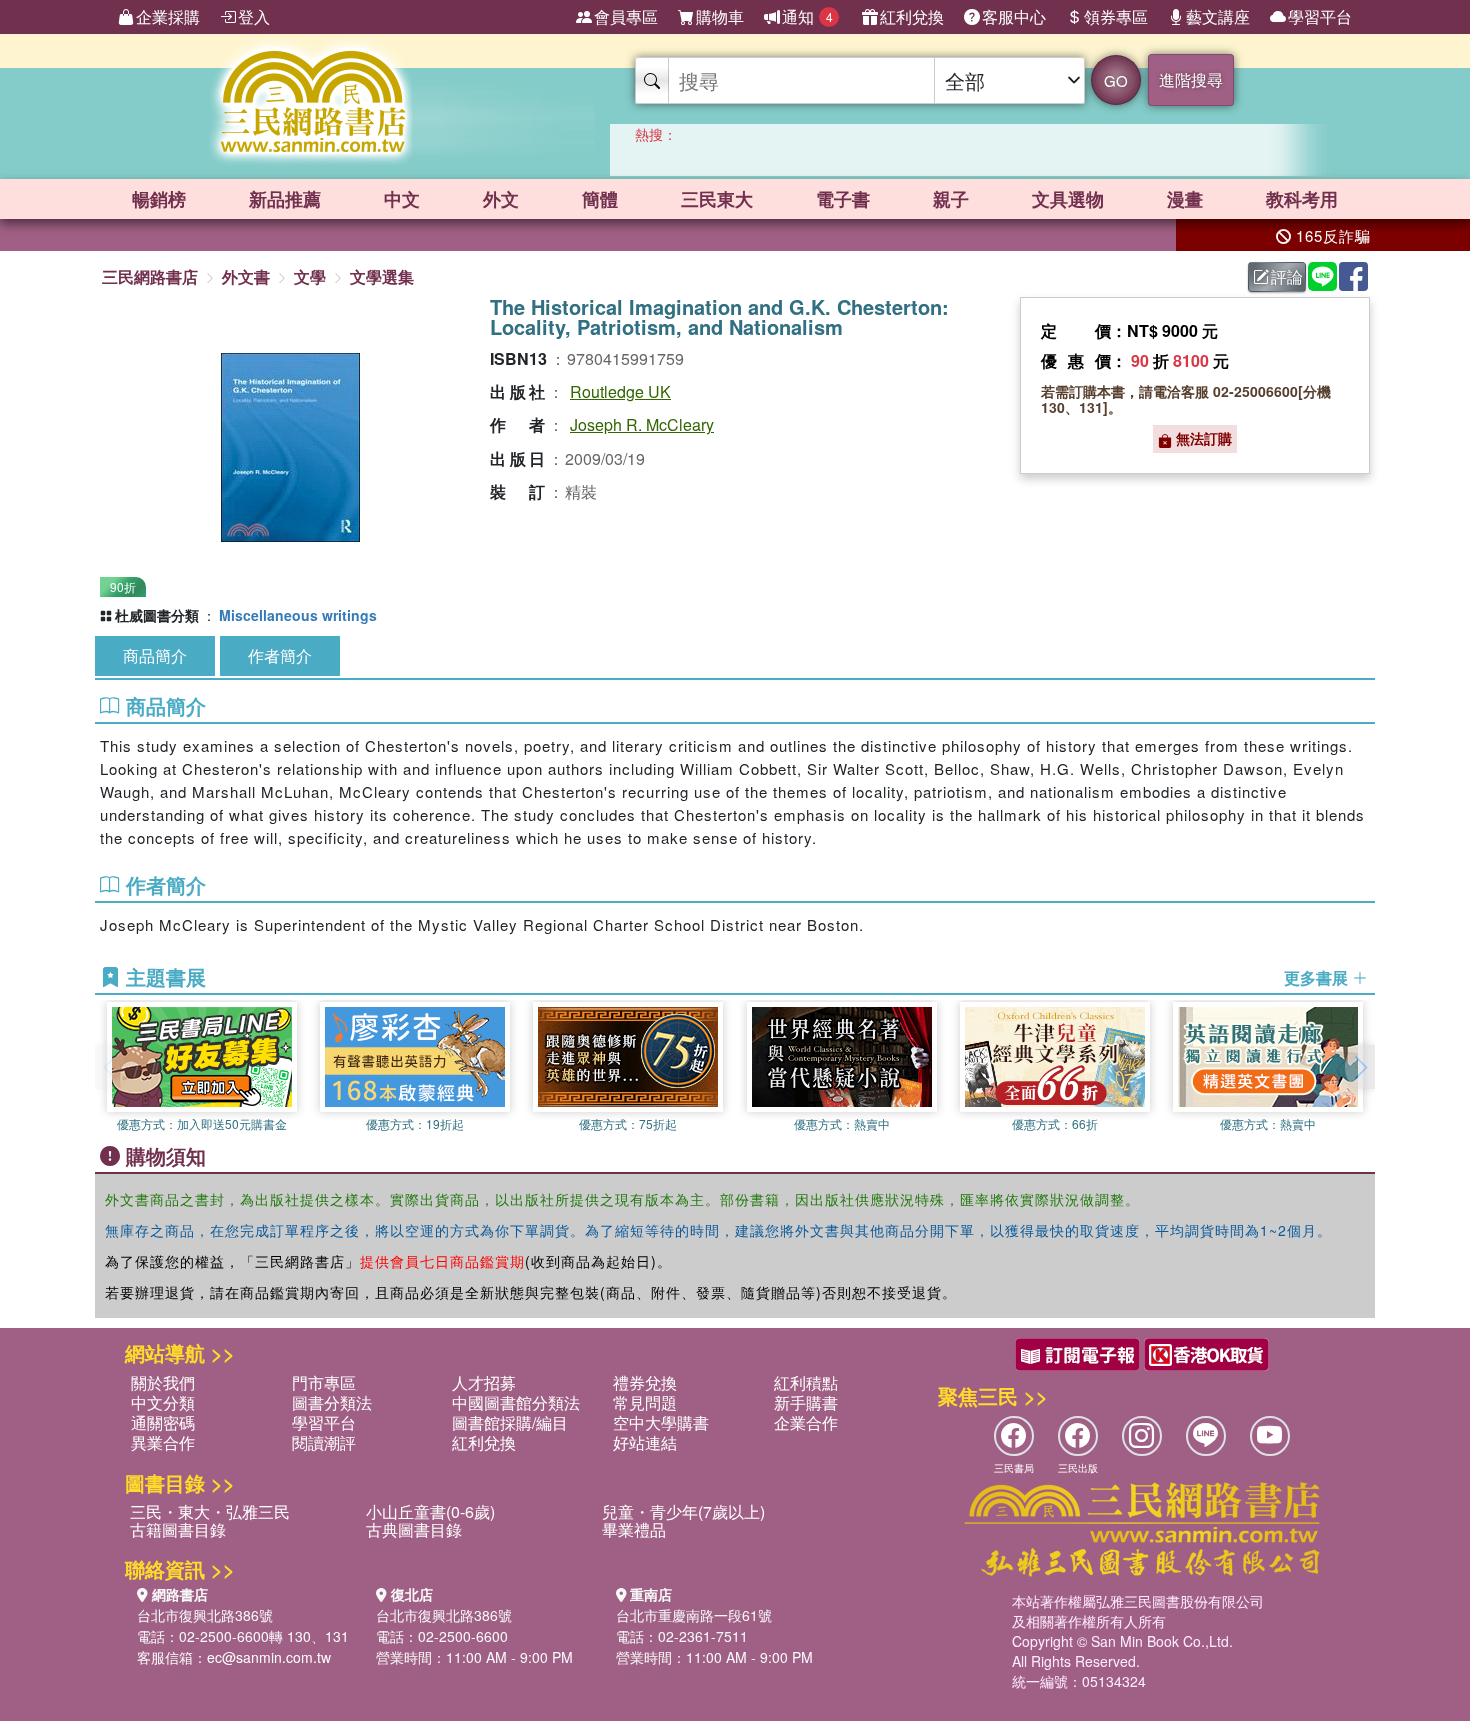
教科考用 (1302, 199)
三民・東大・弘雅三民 (210, 1511)
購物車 (720, 16)
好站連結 (645, 1442)
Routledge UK (620, 391)
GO (1116, 80)
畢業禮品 (634, 1529)
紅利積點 (806, 1382)
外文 (501, 199)
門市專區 (324, 1382)
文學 (310, 276)
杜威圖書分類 (157, 615)
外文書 (246, 276)
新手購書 (806, 1402)
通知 (807, 16)
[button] (1360, 1067)
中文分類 (163, 1402)
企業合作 (806, 1422)
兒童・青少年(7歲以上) (683, 1511)
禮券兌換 (645, 1382)
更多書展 (1318, 978)
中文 (402, 199)
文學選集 (382, 276)
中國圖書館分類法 (516, 1402)
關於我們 (163, 1382)
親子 (951, 199)
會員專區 (626, 16)
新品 (285, 199)
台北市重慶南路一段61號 (694, 1615)
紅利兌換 (912, 16)
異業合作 (163, 1442)
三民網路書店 (150, 276)
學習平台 (1320, 16)
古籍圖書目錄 (178, 1529)
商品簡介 (155, 655)
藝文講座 (1218, 16)
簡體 (600, 199)
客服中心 (1014, 16)
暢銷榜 (159, 199)
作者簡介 (280, 655)
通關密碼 (163, 1422)
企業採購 (168, 16)
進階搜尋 (1191, 79)
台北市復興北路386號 (205, 1615)
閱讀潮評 (324, 1442)
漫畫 (1185, 199)
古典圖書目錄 (414, 1529)
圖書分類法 (332, 1402)
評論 (1287, 276)
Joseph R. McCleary (642, 424)
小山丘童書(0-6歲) (430, 1511)
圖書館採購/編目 (510, 1422)
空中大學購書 (661, 1422)
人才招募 (484, 1382)
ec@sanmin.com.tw (269, 1657)
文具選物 (1068, 199)
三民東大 (717, 199)
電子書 (843, 199)
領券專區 (1116, 16)
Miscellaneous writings (298, 615)
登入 (254, 16)
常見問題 (645, 1402)
